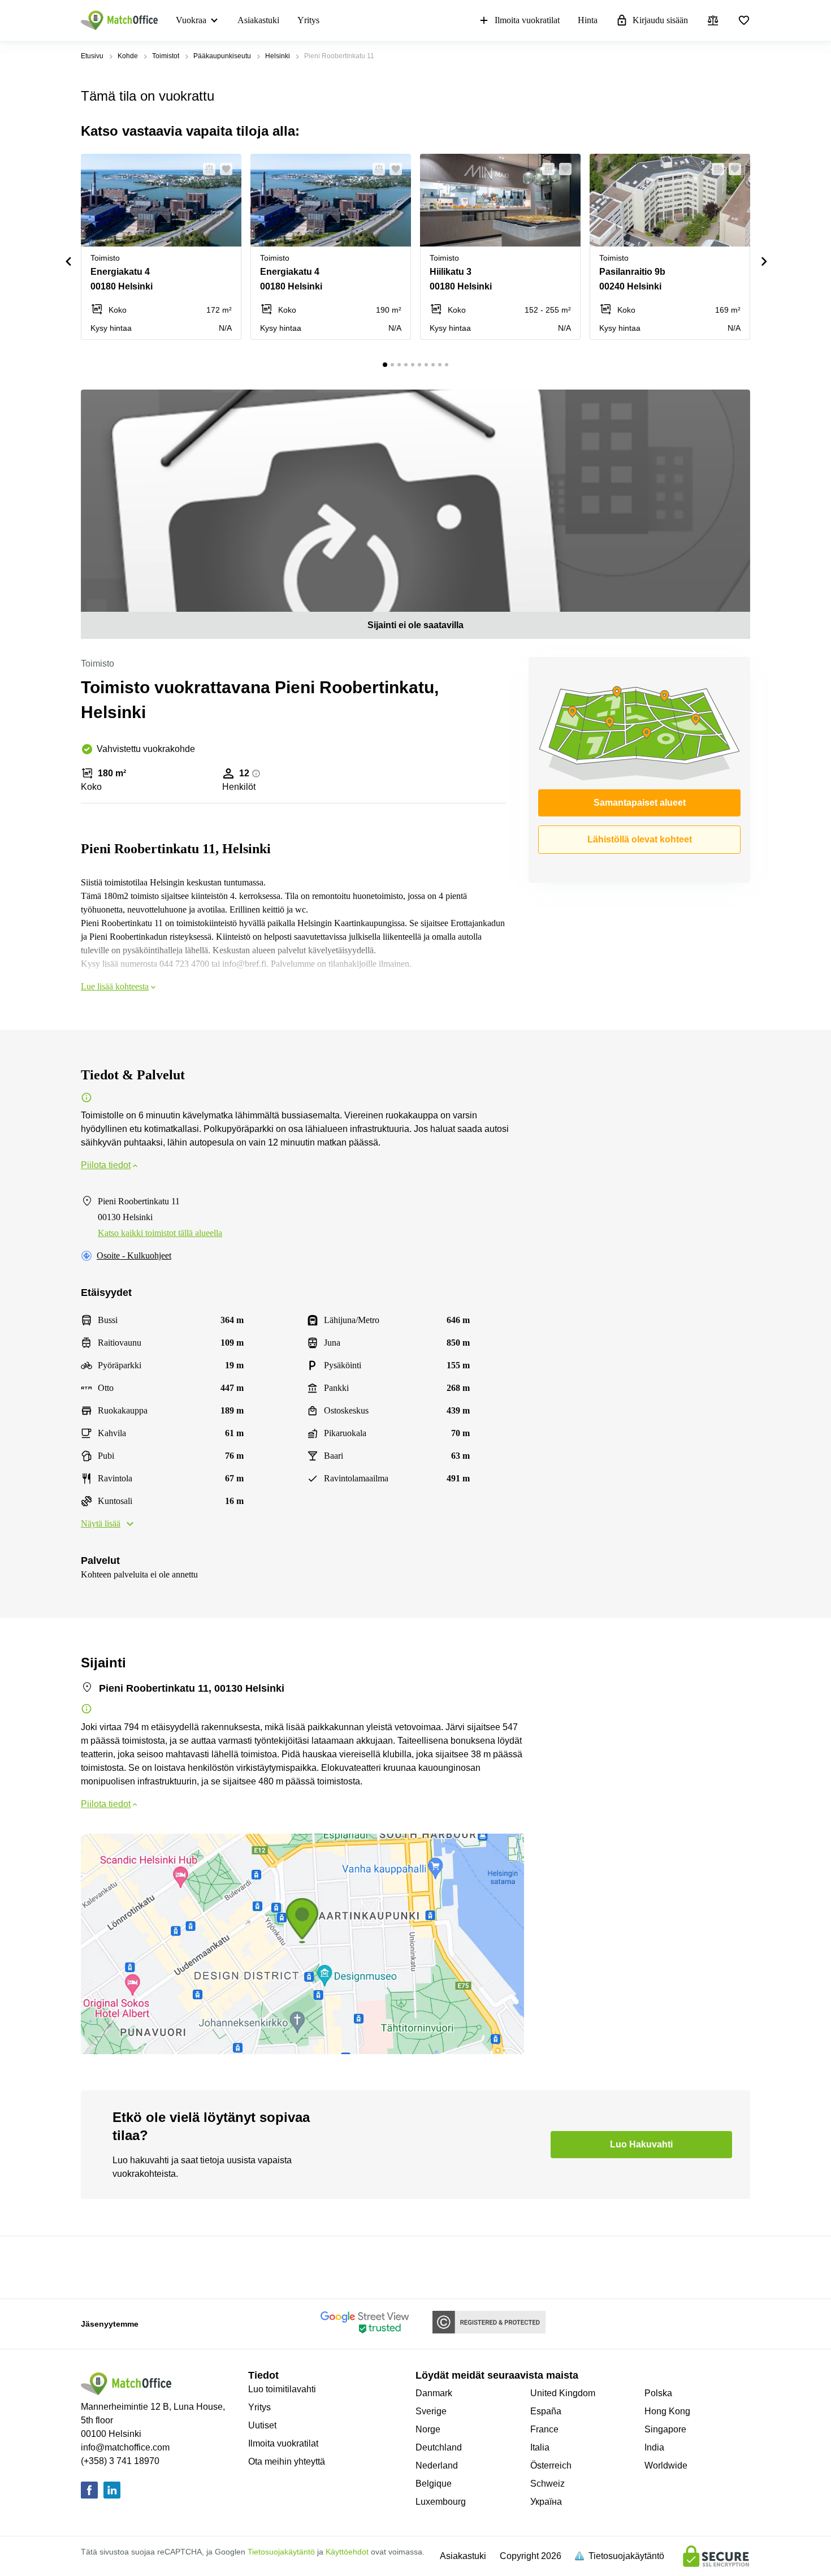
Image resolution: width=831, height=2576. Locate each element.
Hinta (588, 20)
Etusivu (92, 56)
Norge (428, 2429)
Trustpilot (97, 2266)
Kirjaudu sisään (660, 20)
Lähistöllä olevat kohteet (640, 839)
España (546, 2411)
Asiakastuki (258, 20)
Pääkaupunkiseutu (222, 56)
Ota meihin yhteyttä (287, 2462)
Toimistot (166, 56)
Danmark (434, 2393)
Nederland (437, 2465)
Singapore (665, 2429)
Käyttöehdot (347, 2552)
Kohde (128, 56)
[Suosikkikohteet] (744, 20)
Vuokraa (191, 20)
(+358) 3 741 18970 (120, 2461)
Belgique (434, 2484)
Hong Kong (667, 2411)
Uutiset (262, 2425)
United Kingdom (563, 2393)
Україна (546, 2502)
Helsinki (278, 56)
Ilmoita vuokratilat (527, 20)
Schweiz (547, 2484)
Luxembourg (441, 2502)
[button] (206, 169)
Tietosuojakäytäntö (281, 2552)
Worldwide (666, 2465)
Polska (658, 2393)
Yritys (308, 20)
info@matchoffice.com (125, 2447)
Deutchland (439, 2447)
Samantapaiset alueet (640, 803)
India (654, 2447)
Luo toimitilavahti (282, 2389)
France (544, 2429)
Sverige (431, 2411)
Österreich (551, 2465)
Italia (540, 2447)
